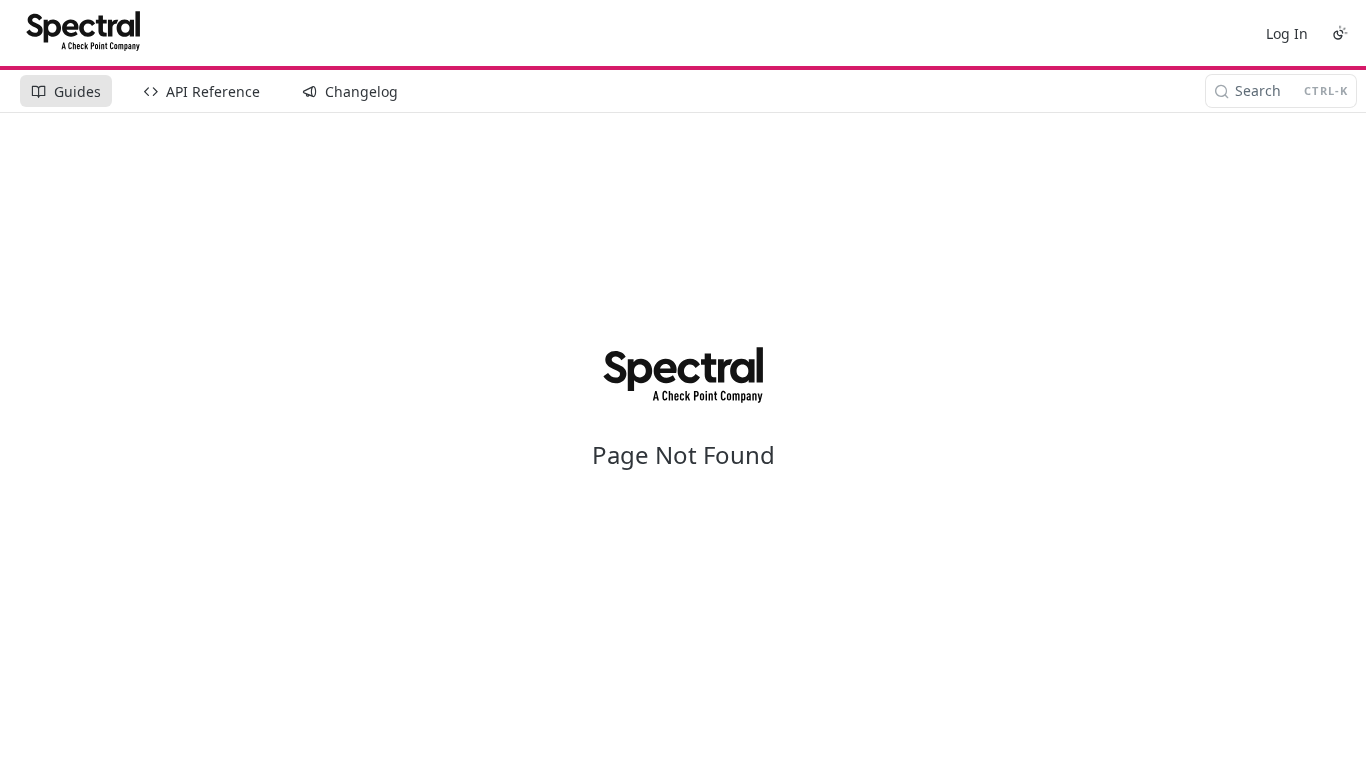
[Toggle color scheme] (1340, 33)
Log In (1287, 33)
